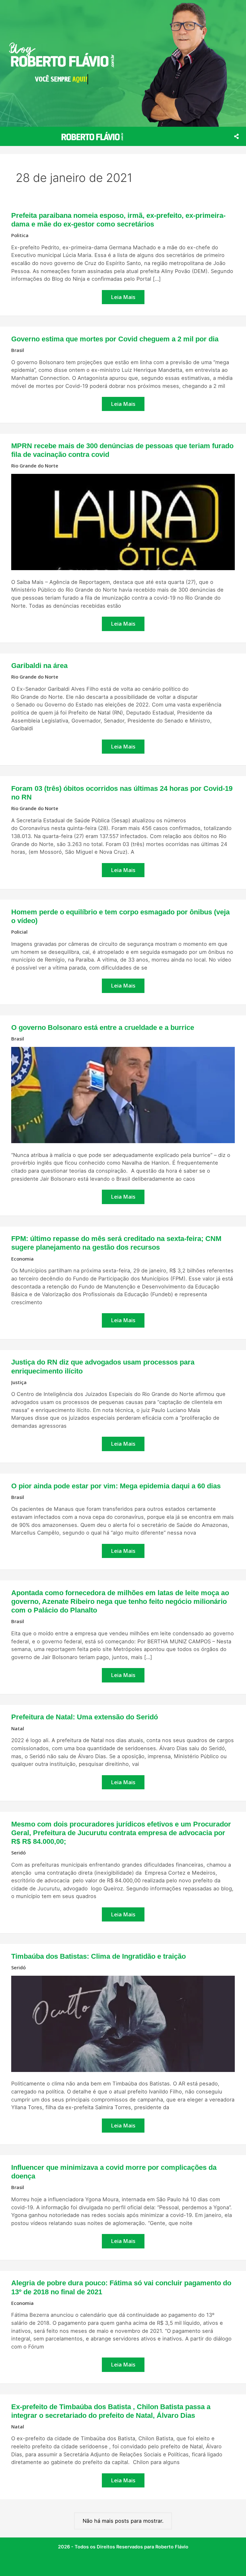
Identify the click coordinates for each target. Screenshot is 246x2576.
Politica (20, 235)
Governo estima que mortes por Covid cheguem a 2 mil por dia (115, 339)
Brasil (18, 350)
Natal (18, 1728)
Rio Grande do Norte (35, 466)
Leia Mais (125, 296)
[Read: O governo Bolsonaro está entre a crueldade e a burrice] (123, 1095)
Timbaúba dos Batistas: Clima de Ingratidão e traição (98, 1956)
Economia (22, 1259)
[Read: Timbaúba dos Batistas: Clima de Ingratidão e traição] (123, 2023)
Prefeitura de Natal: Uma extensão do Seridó (85, 1717)
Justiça (19, 1382)
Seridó (18, 1853)
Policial (19, 932)
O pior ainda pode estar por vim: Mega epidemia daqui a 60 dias (116, 1486)
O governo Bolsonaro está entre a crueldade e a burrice (103, 1027)
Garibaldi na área (39, 666)
